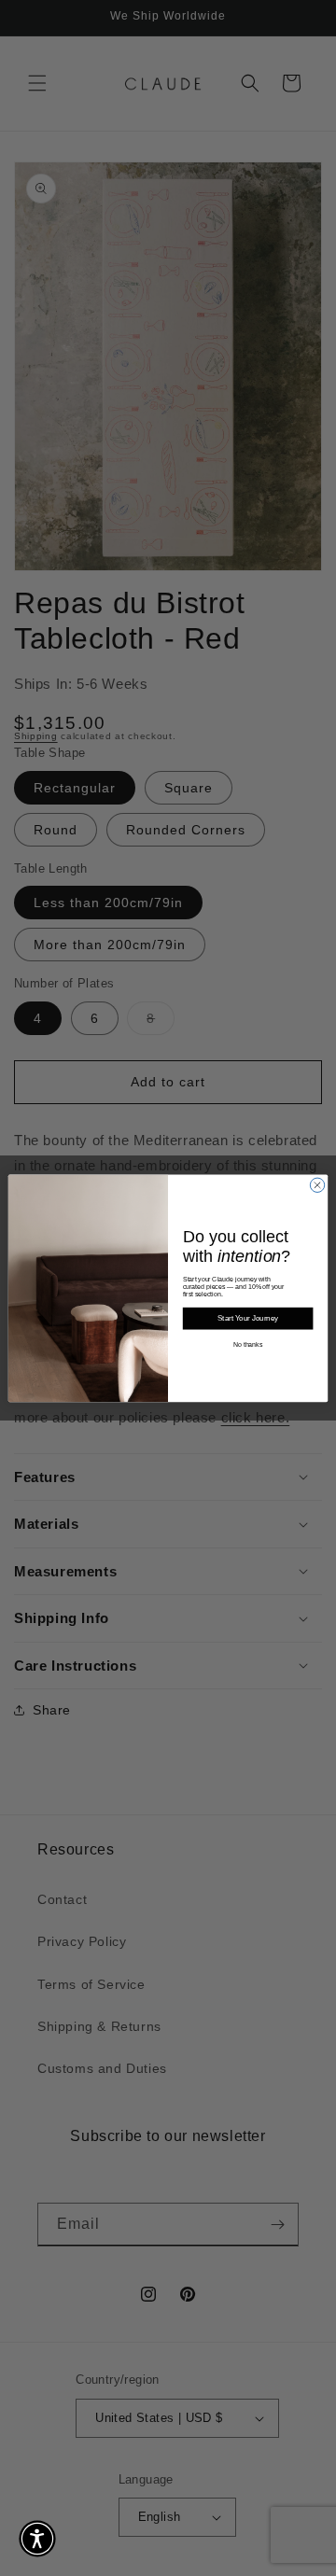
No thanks (248, 1344)
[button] (37, 2539)
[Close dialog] (317, 1185)
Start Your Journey (248, 1318)
